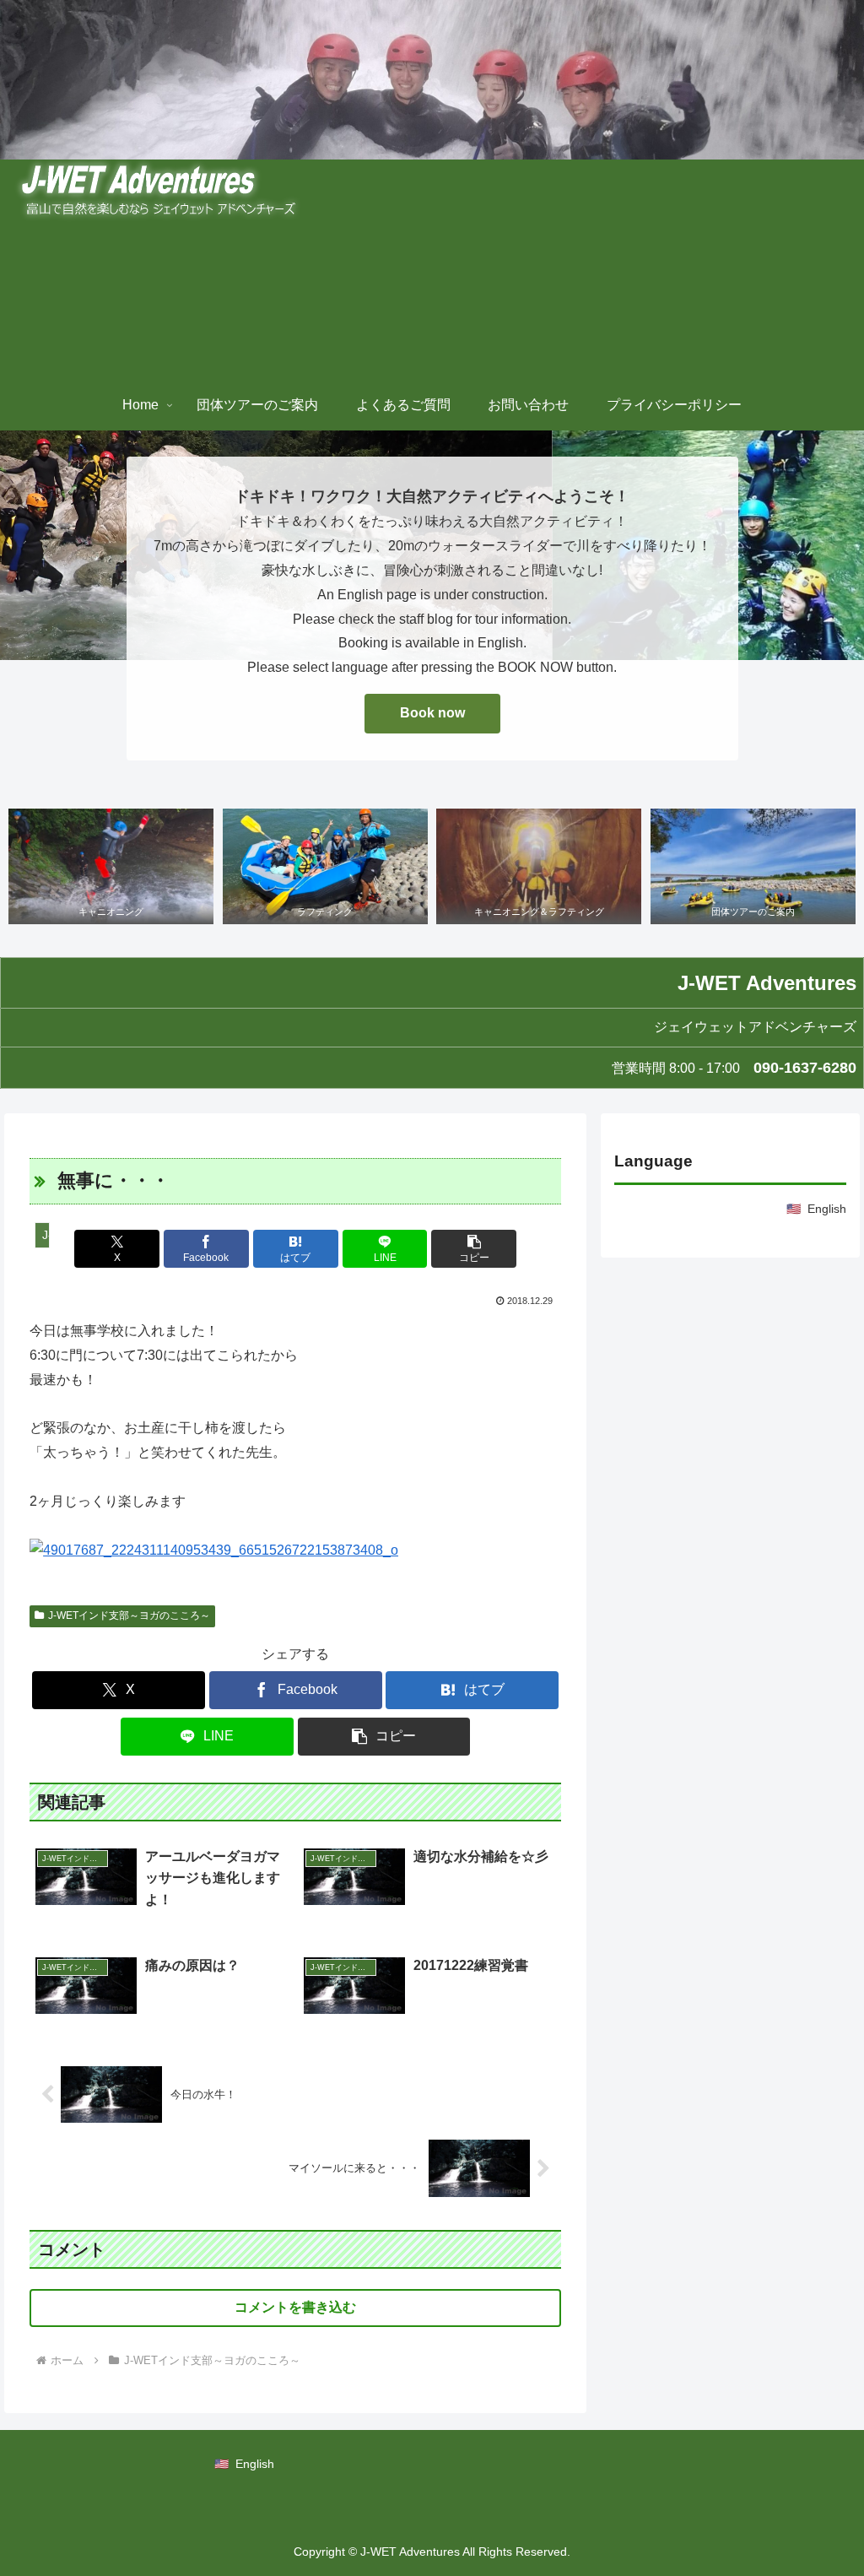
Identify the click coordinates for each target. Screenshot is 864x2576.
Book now (432, 713)
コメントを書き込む (295, 2307)
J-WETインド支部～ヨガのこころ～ (129, 1615)
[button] (474, 1249)
